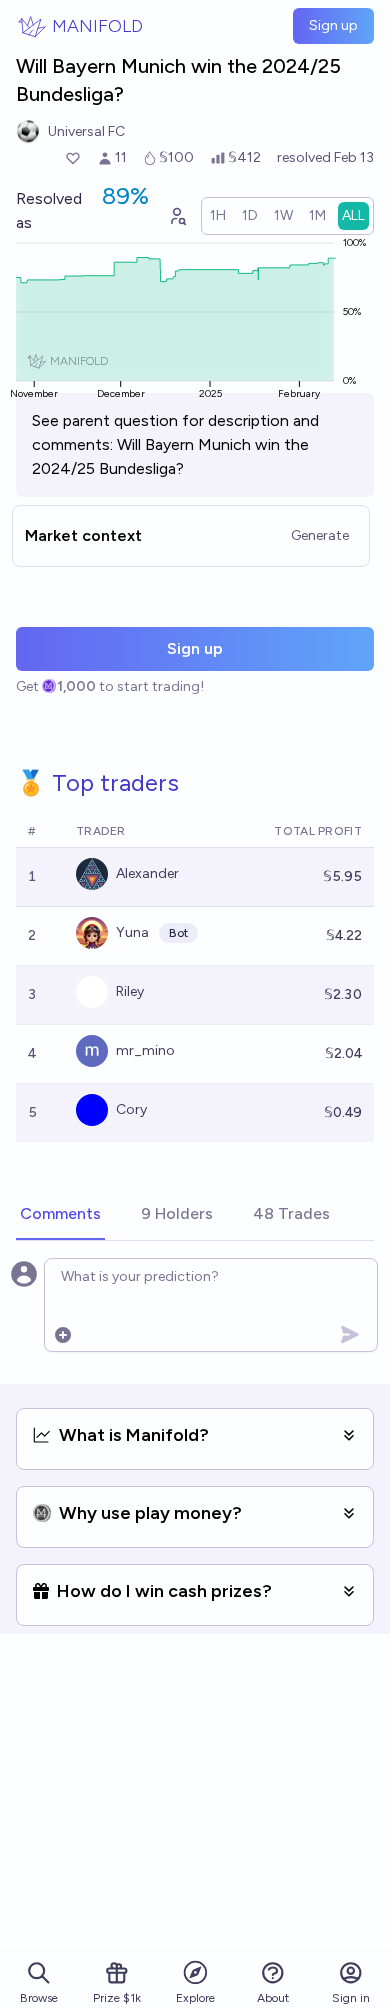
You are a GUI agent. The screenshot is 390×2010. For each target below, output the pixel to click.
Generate (320, 535)
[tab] (60, 1215)
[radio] (218, 216)
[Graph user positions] (177, 216)
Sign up (333, 25)
